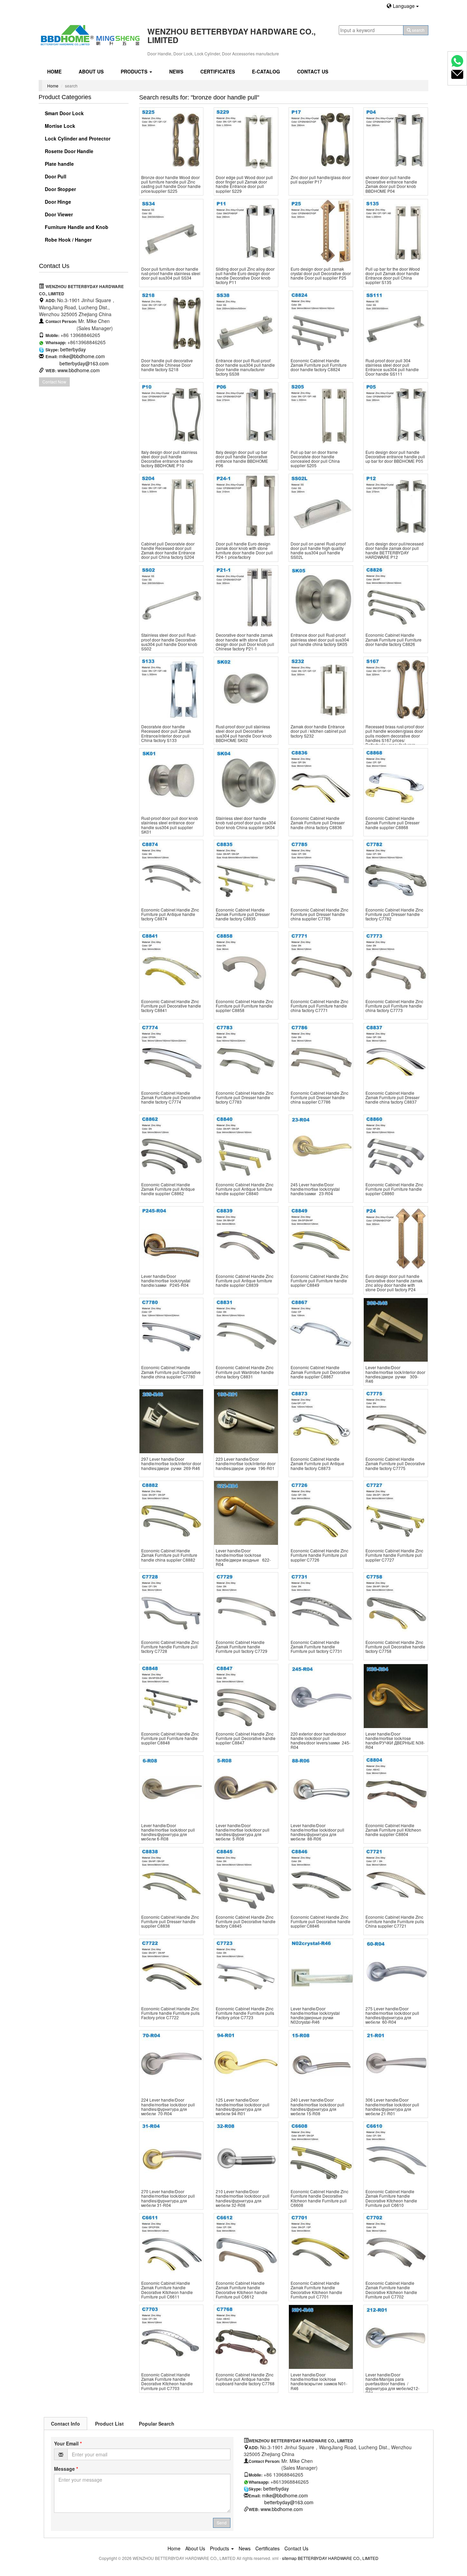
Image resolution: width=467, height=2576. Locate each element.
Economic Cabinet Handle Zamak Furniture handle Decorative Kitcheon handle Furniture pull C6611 (167, 2290)
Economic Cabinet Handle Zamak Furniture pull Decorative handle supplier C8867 (320, 1372)
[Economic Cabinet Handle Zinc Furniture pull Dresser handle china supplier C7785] (321, 872)
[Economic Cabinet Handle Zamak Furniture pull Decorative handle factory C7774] (171, 1055)
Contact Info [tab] (65, 2424)
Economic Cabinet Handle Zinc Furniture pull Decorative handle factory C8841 (171, 1006)
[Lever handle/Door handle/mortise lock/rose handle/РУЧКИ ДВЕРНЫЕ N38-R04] (396, 1696)
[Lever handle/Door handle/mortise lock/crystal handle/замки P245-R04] (171, 1238)
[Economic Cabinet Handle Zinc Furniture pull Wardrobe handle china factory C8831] (246, 1330)
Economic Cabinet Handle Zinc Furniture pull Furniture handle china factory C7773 (394, 1006)
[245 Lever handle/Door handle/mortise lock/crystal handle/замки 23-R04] (321, 1147)
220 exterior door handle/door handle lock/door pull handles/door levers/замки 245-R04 (321, 1741)
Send (222, 2523)
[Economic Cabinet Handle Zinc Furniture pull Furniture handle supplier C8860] (396, 1147)
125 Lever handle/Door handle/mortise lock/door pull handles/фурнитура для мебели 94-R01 (243, 2107)
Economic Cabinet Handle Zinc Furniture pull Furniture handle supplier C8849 (319, 1280)
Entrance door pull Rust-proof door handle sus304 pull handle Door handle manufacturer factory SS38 (245, 367)
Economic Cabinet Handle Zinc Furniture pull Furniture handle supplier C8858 (245, 1006)
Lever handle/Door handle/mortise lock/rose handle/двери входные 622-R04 (243, 1557)
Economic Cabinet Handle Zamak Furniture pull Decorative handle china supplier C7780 (171, 1372)
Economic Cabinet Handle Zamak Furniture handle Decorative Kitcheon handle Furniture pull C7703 (167, 2381)
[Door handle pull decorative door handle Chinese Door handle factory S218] (171, 323)
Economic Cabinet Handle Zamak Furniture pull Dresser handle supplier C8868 (392, 822)
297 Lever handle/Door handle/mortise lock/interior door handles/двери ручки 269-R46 (171, 1463)
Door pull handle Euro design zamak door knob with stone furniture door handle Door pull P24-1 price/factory (244, 550)
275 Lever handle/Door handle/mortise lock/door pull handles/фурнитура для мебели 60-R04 (392, 2015)
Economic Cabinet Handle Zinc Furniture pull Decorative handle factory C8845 (246, 1921)
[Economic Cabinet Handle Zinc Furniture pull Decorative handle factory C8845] (246, 1879)
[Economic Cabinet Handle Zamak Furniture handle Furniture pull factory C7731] (321, 1604)
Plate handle (59, 164)
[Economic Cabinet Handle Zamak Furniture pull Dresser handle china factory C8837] (396, 1055)
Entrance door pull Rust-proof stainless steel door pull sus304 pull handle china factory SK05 (320, 639)
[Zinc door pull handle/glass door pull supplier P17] (321, 140)
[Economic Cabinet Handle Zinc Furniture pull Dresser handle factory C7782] (396, 872)
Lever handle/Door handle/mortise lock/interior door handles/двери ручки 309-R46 (395, 1374)
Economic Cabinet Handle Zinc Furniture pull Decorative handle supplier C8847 (246, 1738)
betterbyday (73, 349)
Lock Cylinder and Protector (77, 138)
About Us (91, 71)
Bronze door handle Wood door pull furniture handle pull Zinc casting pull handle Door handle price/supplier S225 (171, 184)
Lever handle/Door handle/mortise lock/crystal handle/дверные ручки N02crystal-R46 (315, 2015)
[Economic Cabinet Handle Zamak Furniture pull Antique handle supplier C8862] (171, 1147)
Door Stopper (60, 189)
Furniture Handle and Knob (76, 227)
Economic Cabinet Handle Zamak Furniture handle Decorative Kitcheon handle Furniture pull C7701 (316, 2290)
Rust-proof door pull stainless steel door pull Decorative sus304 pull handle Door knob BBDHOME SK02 (244, 733)
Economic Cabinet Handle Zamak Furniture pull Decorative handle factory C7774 (171, 1097)
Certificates (218, 71)
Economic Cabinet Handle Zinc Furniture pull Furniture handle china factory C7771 (319, 1006)
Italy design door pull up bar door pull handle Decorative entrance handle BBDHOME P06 (242, 459)
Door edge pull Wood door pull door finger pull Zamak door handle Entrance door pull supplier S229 (244, 184)
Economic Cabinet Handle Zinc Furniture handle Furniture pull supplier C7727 (394, 1555)
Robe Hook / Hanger (68, 240)
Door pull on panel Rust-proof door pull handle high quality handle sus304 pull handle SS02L (318, 550)
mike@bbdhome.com (82, 356)
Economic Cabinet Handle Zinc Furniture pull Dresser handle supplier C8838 (170, 1921)
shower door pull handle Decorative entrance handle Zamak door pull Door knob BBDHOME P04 (391, 184)
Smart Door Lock (64, 113)
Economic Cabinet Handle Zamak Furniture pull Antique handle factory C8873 (317, 1463)
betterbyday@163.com (84, 363)
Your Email (68, 2443)
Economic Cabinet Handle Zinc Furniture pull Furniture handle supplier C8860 (394, 1189)
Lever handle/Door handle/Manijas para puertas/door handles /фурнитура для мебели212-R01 (392, 2384)
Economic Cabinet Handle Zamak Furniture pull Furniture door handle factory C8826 (393, 639)
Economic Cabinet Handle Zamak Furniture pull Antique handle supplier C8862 (168, 1189)
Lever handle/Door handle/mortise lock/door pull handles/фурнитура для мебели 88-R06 (317, 1832)
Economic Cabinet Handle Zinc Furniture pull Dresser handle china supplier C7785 (319, 914)
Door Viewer (58, 214)
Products (135, 71)
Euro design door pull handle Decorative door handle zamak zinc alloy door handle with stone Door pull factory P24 (394, 1283)
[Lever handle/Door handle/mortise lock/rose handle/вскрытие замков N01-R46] (321, 2337)
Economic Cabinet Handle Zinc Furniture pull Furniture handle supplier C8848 (170, 1738)
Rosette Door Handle (68, 151)
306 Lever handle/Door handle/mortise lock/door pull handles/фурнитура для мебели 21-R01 (392, 2107)
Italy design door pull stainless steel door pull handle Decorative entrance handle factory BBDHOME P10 (169, 459)
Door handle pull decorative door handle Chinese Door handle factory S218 (167, 365)
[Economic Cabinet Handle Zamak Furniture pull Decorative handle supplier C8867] (321, 1330)
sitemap (289, 2558)
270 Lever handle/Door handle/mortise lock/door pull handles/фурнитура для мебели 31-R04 (168, 2198)
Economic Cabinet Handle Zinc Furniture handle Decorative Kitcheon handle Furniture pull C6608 (319, 2198)
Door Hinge (57, 202)
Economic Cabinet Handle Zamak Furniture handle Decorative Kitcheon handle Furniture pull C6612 (242, 2290)
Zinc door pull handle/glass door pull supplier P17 (321, 179)
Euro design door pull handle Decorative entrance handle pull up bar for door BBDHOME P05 (395, 456)
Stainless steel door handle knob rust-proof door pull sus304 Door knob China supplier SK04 (246, 822)
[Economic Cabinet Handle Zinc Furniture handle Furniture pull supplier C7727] (396, 1513)
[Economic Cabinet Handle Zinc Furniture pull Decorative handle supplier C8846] (321, 1879)
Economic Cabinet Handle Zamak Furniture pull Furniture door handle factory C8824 (319, 365)
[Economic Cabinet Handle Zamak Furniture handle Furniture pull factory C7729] (246, 1604)
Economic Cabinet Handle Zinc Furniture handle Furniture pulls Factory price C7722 (170, 2013)
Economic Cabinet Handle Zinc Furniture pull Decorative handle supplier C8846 (321, 1921)
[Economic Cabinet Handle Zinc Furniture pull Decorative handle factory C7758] (396, 1604)
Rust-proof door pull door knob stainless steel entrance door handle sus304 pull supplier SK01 (170, 825)
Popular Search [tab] (157, 2424)
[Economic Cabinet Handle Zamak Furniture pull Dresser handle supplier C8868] (396, 780)
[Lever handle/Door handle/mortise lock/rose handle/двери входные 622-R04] (246, 1513)
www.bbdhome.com (79, 370)
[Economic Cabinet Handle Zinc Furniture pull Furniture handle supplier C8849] (321, 1238)
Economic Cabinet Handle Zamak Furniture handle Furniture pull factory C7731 (316, 1647)
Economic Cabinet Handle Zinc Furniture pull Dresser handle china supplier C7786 (319, 1097)
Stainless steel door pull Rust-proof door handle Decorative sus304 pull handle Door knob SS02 (169, 642)
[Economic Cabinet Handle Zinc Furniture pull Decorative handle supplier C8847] (246, 1696)
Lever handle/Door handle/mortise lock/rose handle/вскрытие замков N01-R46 (319, 2381)
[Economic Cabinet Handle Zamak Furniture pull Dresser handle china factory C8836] (321, 780)
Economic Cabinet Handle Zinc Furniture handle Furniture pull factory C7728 (170, 1647)
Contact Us (313, 71)
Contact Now (54, 382)
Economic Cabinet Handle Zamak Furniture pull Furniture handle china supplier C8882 (169, 1555)
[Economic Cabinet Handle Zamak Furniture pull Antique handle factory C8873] (321, 1421)
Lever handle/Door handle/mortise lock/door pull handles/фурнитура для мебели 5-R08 (243, 1832)
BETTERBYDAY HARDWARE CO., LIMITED (338, 2558)
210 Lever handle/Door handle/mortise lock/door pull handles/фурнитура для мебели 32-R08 (243, 2198)
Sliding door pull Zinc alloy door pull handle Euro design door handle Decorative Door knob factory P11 (245, 276)
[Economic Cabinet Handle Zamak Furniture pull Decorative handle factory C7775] (396, 1421)
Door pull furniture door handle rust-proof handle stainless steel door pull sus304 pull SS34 (171, 273)
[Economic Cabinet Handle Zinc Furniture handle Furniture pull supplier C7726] (321, 1513)
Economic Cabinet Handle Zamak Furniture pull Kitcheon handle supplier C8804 (393, 1830)
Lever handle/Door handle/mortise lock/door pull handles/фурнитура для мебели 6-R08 (168, 1832)
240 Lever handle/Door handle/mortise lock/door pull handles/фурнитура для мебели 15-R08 (317, 2107)
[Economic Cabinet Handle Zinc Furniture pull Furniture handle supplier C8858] (246, 964)
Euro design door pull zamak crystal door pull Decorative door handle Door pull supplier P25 (321, 273)
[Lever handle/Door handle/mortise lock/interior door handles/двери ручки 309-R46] (396, 1330)
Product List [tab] (109, 2424)
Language (404, 6)
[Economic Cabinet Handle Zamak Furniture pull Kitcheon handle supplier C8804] (396, 1788)
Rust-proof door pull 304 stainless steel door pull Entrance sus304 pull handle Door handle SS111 (392, 367)
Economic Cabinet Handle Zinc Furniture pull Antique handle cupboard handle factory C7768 (245, 2379)
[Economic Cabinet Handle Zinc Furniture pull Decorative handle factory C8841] (171, 964)
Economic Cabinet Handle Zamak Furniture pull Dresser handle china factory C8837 (392, 1097)
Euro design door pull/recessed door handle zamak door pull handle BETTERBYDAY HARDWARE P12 (395, 550)
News (176, 71)
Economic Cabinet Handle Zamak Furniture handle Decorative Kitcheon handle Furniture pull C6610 (391, 2198)
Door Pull (55, 176)
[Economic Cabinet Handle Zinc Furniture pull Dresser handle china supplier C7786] (321, 1055)
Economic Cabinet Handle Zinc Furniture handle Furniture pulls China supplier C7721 (395, 1921)
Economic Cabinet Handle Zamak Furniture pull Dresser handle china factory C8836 (318, 822)
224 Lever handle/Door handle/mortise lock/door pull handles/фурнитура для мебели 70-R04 (168, 2107)
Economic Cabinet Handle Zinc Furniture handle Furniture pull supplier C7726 (319, 1555)
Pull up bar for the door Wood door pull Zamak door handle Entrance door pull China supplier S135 (393, 276)
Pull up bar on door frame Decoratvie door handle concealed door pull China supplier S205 (315, 459)
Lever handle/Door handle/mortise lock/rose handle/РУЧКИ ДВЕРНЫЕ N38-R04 (395, 1741)
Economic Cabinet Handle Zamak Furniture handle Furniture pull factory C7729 (242, 1647)
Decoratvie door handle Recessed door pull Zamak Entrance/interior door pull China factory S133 (166, 733)
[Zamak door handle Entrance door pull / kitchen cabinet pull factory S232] (321, 689)
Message (66, 2469)
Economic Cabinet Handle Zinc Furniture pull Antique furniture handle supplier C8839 (245, 1280)
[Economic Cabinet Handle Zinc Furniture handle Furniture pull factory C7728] (171, 1604)
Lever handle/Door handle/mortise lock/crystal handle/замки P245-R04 (166, 1280)
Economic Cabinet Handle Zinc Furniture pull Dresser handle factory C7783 (245, 1097)
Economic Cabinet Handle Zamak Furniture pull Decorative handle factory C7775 (395, 1463)
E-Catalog (266, 71)
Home (54, 71)
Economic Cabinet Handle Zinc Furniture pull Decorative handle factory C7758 (395, 1647)
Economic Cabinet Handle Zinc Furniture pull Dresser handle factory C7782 (394, 914)
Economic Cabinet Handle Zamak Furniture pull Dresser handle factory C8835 (243, 914)
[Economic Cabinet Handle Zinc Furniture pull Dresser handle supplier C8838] (171, 1879)
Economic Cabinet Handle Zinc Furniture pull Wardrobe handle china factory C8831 (245, 1372)
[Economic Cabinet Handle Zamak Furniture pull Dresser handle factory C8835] (246, 872)
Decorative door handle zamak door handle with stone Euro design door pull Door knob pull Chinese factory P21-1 (245, 642)
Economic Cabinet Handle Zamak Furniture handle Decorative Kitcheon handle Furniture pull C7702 (391, 2290)
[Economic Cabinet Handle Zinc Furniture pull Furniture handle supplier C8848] (171, 1696)
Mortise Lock (59, 126)
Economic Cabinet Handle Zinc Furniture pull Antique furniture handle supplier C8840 (245, 1189)
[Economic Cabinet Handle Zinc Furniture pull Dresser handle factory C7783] (246, 1055)
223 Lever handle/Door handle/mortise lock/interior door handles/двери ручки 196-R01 (246, 1463)
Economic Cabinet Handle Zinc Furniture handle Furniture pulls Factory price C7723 (245, 2013)
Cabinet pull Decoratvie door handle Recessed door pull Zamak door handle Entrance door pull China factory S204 (168, 550)
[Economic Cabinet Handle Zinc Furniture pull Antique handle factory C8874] (171, 872)
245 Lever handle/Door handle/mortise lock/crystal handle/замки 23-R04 (315, 1189)
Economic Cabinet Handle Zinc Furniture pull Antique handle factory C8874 (170, 914)
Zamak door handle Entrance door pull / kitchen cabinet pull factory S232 (318, 731)
